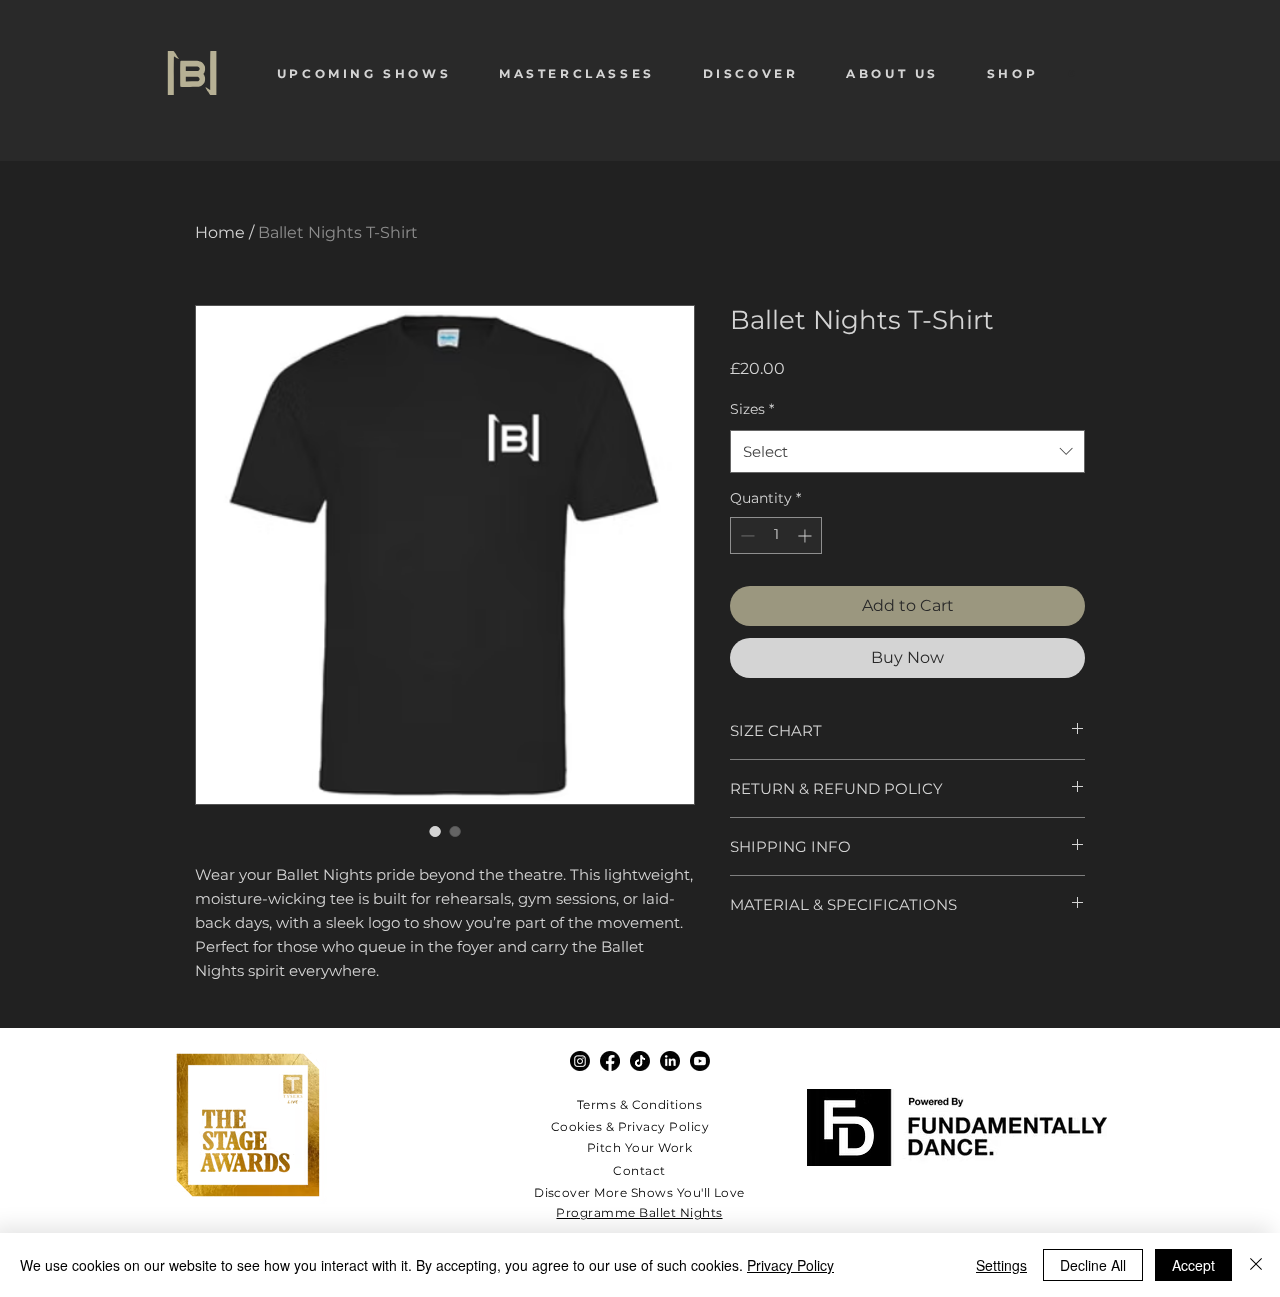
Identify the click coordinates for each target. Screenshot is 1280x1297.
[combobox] (907, 451)
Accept (1193, 1265)
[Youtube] (700, 1061)
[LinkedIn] (670, 1061)
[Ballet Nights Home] (192, 73)
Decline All (1093, 1265)
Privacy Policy (790, 1265)
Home (220, 232)
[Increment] (806, 535)
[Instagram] (580, 1061)
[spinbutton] (776, 535)
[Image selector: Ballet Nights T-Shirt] (435, 831)
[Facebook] (610, 1061)
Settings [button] (1001, 1265)
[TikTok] (640, 1061)
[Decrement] (745, 535)
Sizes (752, 409)
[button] (364, 73)
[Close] (1256, 1265)
